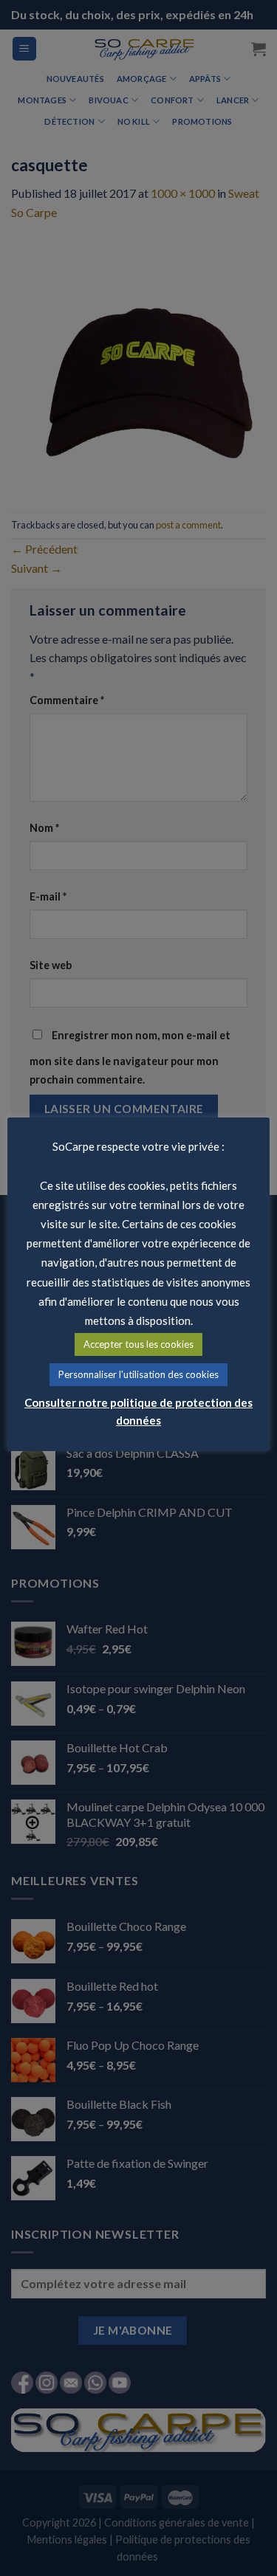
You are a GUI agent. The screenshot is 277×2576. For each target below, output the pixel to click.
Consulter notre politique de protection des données (138, 1411)
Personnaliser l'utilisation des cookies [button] (138, 1374)
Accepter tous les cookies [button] (138, 1344)
